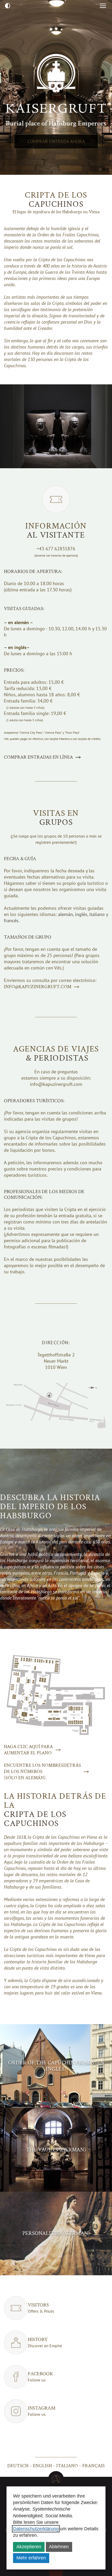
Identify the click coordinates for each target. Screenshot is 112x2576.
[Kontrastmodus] (7, 6)
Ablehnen (59, 2547)
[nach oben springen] (56, 2479)
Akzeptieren (29, 2547)
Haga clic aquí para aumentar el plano (28, 1750)
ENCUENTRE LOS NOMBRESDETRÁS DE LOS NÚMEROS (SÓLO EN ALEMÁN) (42, 1772)
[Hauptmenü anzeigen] (103, 6)
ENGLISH (42, 2466)
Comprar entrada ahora (56, 141)
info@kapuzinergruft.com (38, 987)
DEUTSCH (18, 2466)
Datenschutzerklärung (36, 2529)
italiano (67, 2466)
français (94, 2466)
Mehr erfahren (31, 2558)
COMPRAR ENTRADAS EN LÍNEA (38, 757)
